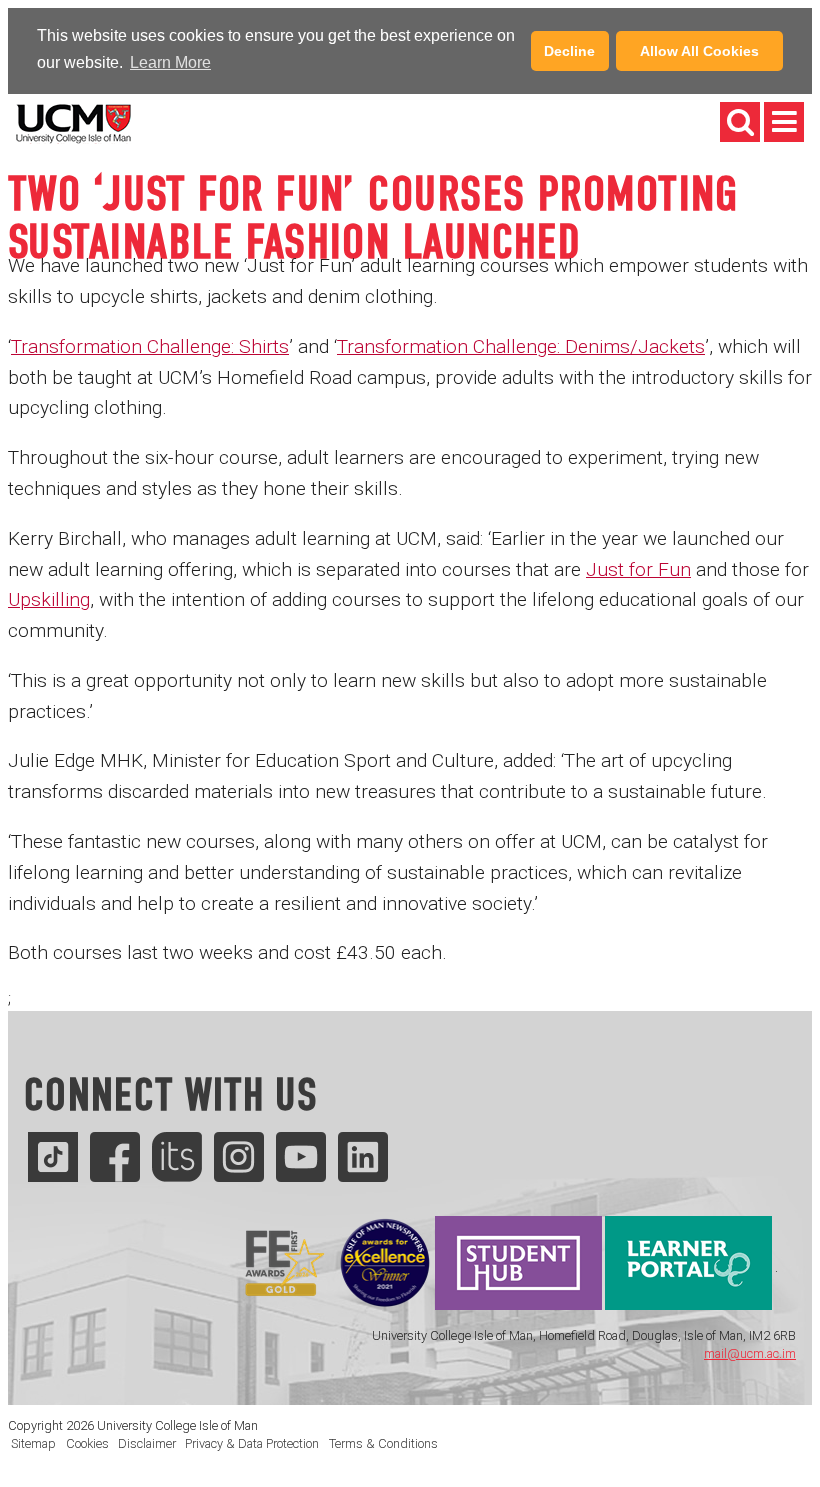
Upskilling (49, 599)
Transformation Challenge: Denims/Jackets (521, 346)
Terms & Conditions (383, 1443)
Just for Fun (638, 569)
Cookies (87, 1443)
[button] (221, 65)
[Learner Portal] (688, 1268)
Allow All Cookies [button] (699, 51)
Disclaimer (147, 1443)
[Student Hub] (518, 1268)
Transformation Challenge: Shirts (150, 346)
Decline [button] (569, 51)
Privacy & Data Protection (252, 1443)
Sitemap (33, 1443)
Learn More (170, 62)
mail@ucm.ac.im (750, 1353)
